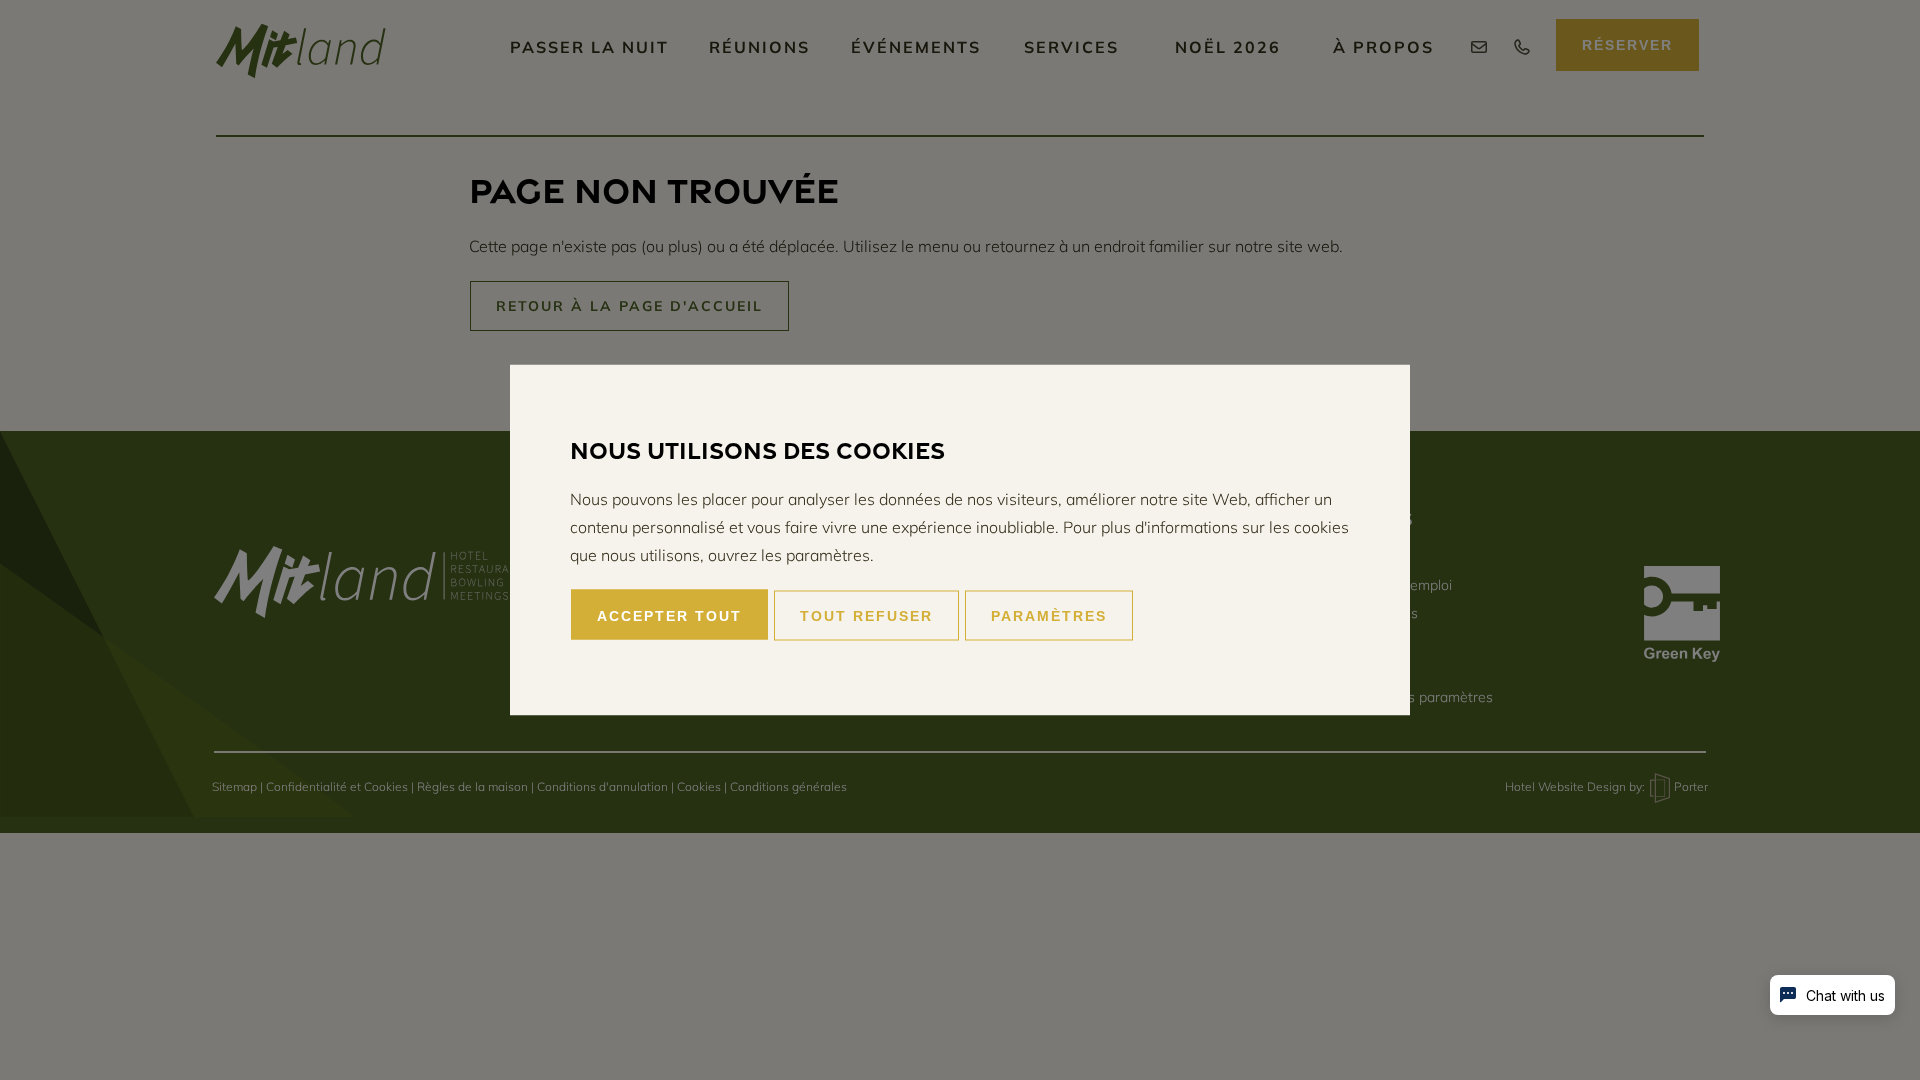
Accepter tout (669, 616)
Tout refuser (866, 616)
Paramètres (1049, 616)
